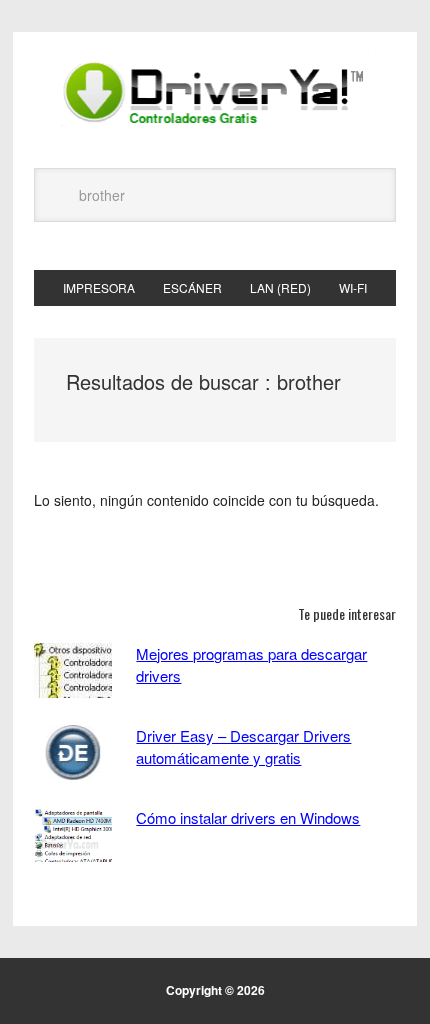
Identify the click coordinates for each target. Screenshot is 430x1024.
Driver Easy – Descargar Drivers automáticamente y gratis (243, 746)
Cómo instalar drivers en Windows (248, 817)
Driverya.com (215, 92)
